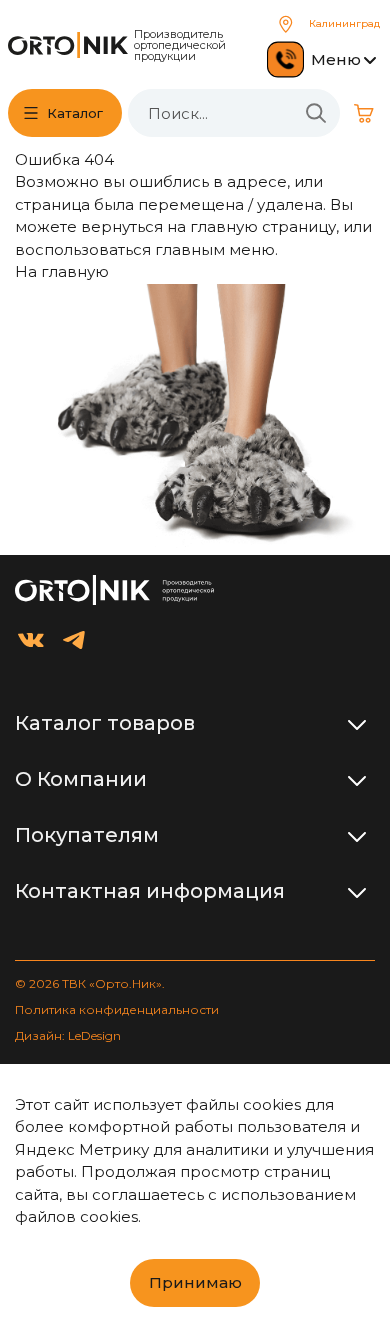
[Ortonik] (68, 45)
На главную (62, 271)
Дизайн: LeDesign (68, 1035)
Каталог (75, 113)
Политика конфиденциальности (117, 1009)
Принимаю (195, 1282)
